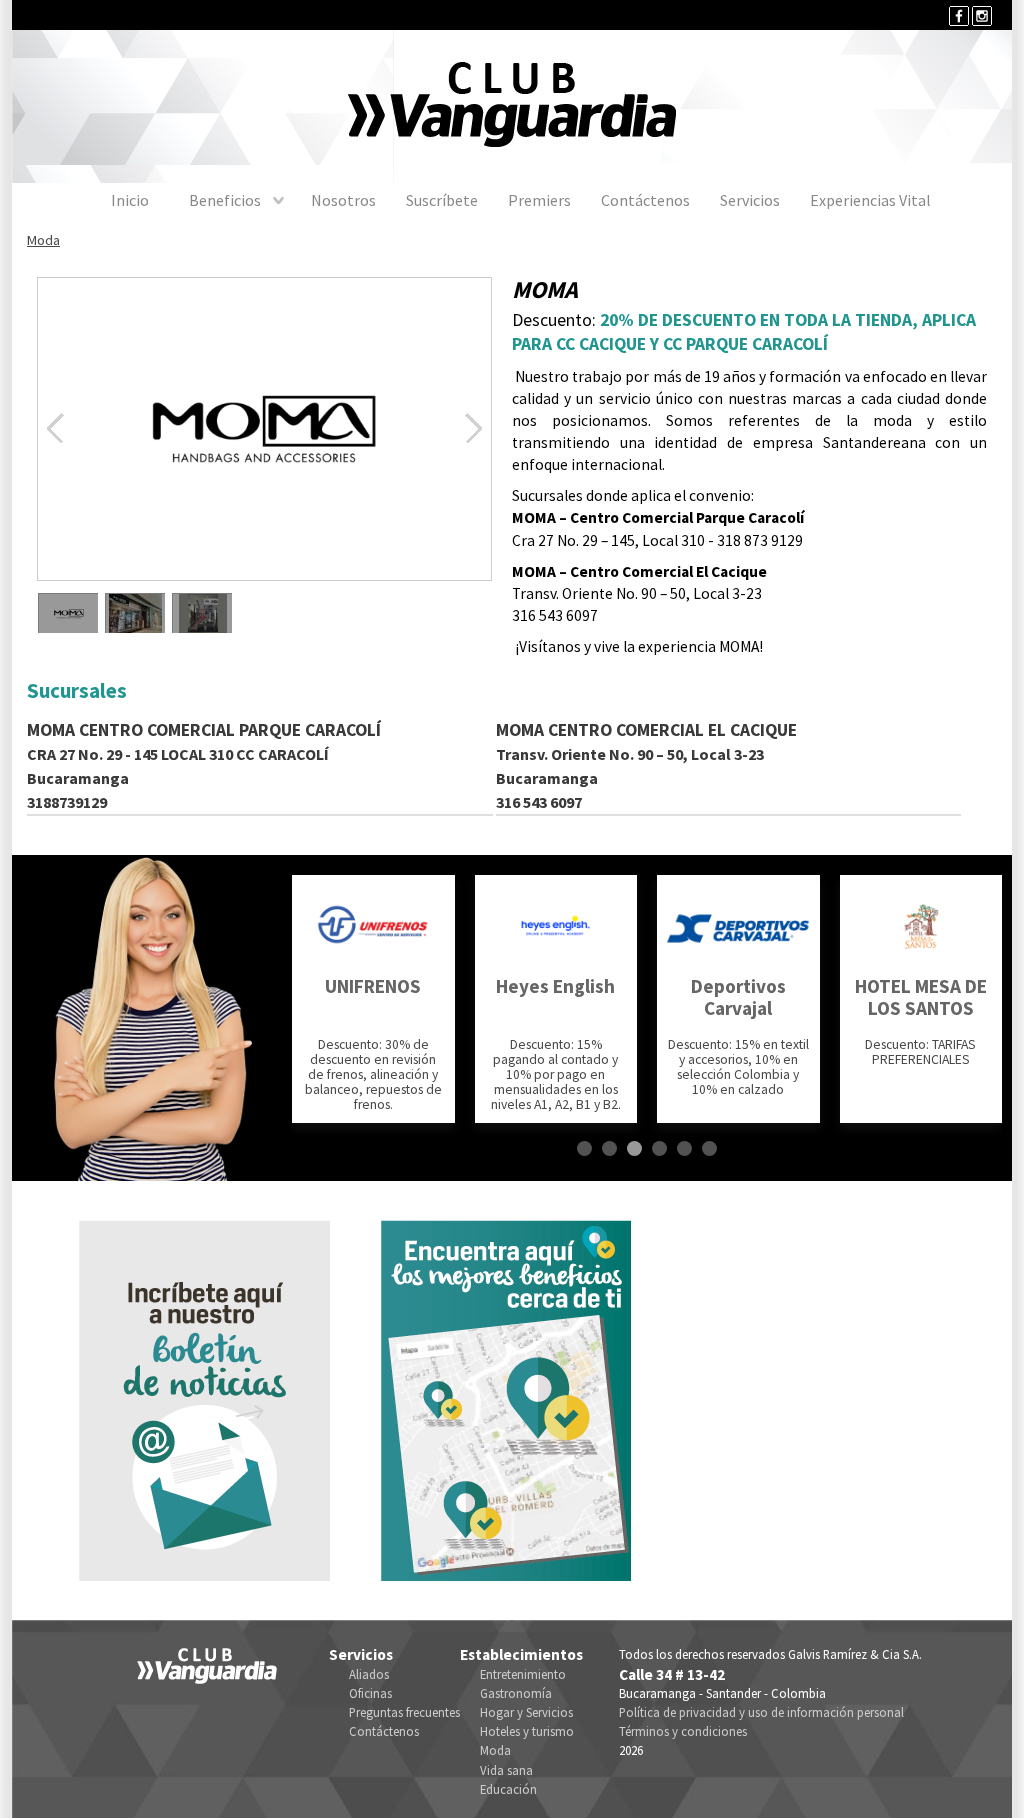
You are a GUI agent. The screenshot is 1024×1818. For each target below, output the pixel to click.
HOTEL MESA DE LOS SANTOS (921, 997)
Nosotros (343, 200)
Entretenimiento (523, 1674)
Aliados (369, 1674)
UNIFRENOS (373, 986)
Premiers (539, 200)
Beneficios (225, 200)
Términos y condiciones (683, 1731)
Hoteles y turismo (527, 1731)
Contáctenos (645, 200)
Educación (508, 1789)
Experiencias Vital (870, 200)
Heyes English (555, 986)
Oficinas (370, 1693)
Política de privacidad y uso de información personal (761, 1712)
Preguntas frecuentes (404, 1712)
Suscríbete (442, 200)
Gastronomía (516, 1693)
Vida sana (506, 1770)
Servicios (750, 200)
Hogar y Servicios (526, 1712)
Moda (43, 240)
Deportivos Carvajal (738, 997)
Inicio (130, 200)
